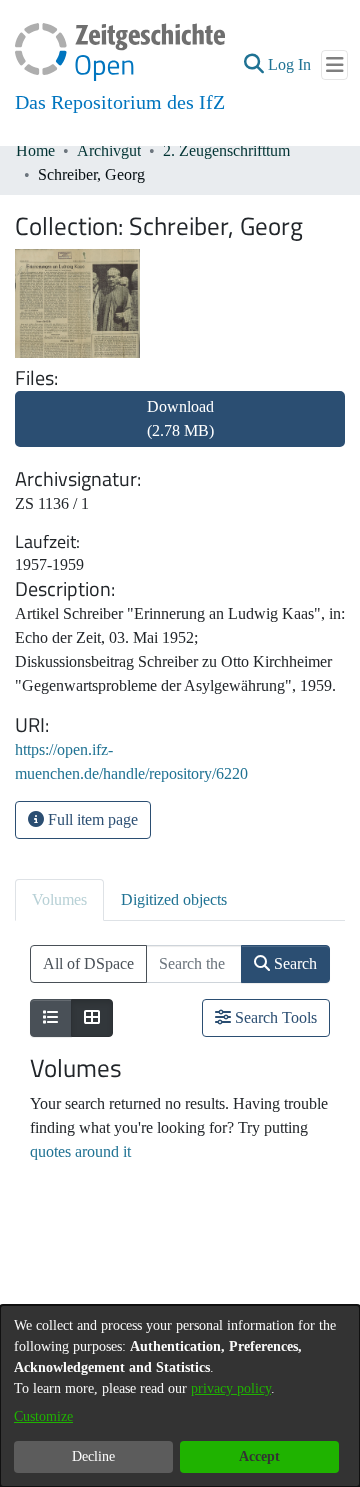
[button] (253, 65)
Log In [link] (290, 64)
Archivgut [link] (109, 150)
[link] (180, 430)
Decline (93, 1456)
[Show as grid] (92, 1018)
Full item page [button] (91, 819)
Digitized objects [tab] (174, 899)
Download (180, 418)
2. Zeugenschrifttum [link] (226, 150)
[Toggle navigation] (334, 65)
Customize (43, 1416)
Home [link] (35, 150)
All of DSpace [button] (88, 963)
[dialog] (180, 1396)
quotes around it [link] (80, 1151)
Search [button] (293, 963)
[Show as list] (51, 1018)
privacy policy (231, 1388)
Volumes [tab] (59, 899)
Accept (259, 1456)
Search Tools (274, 1017)
